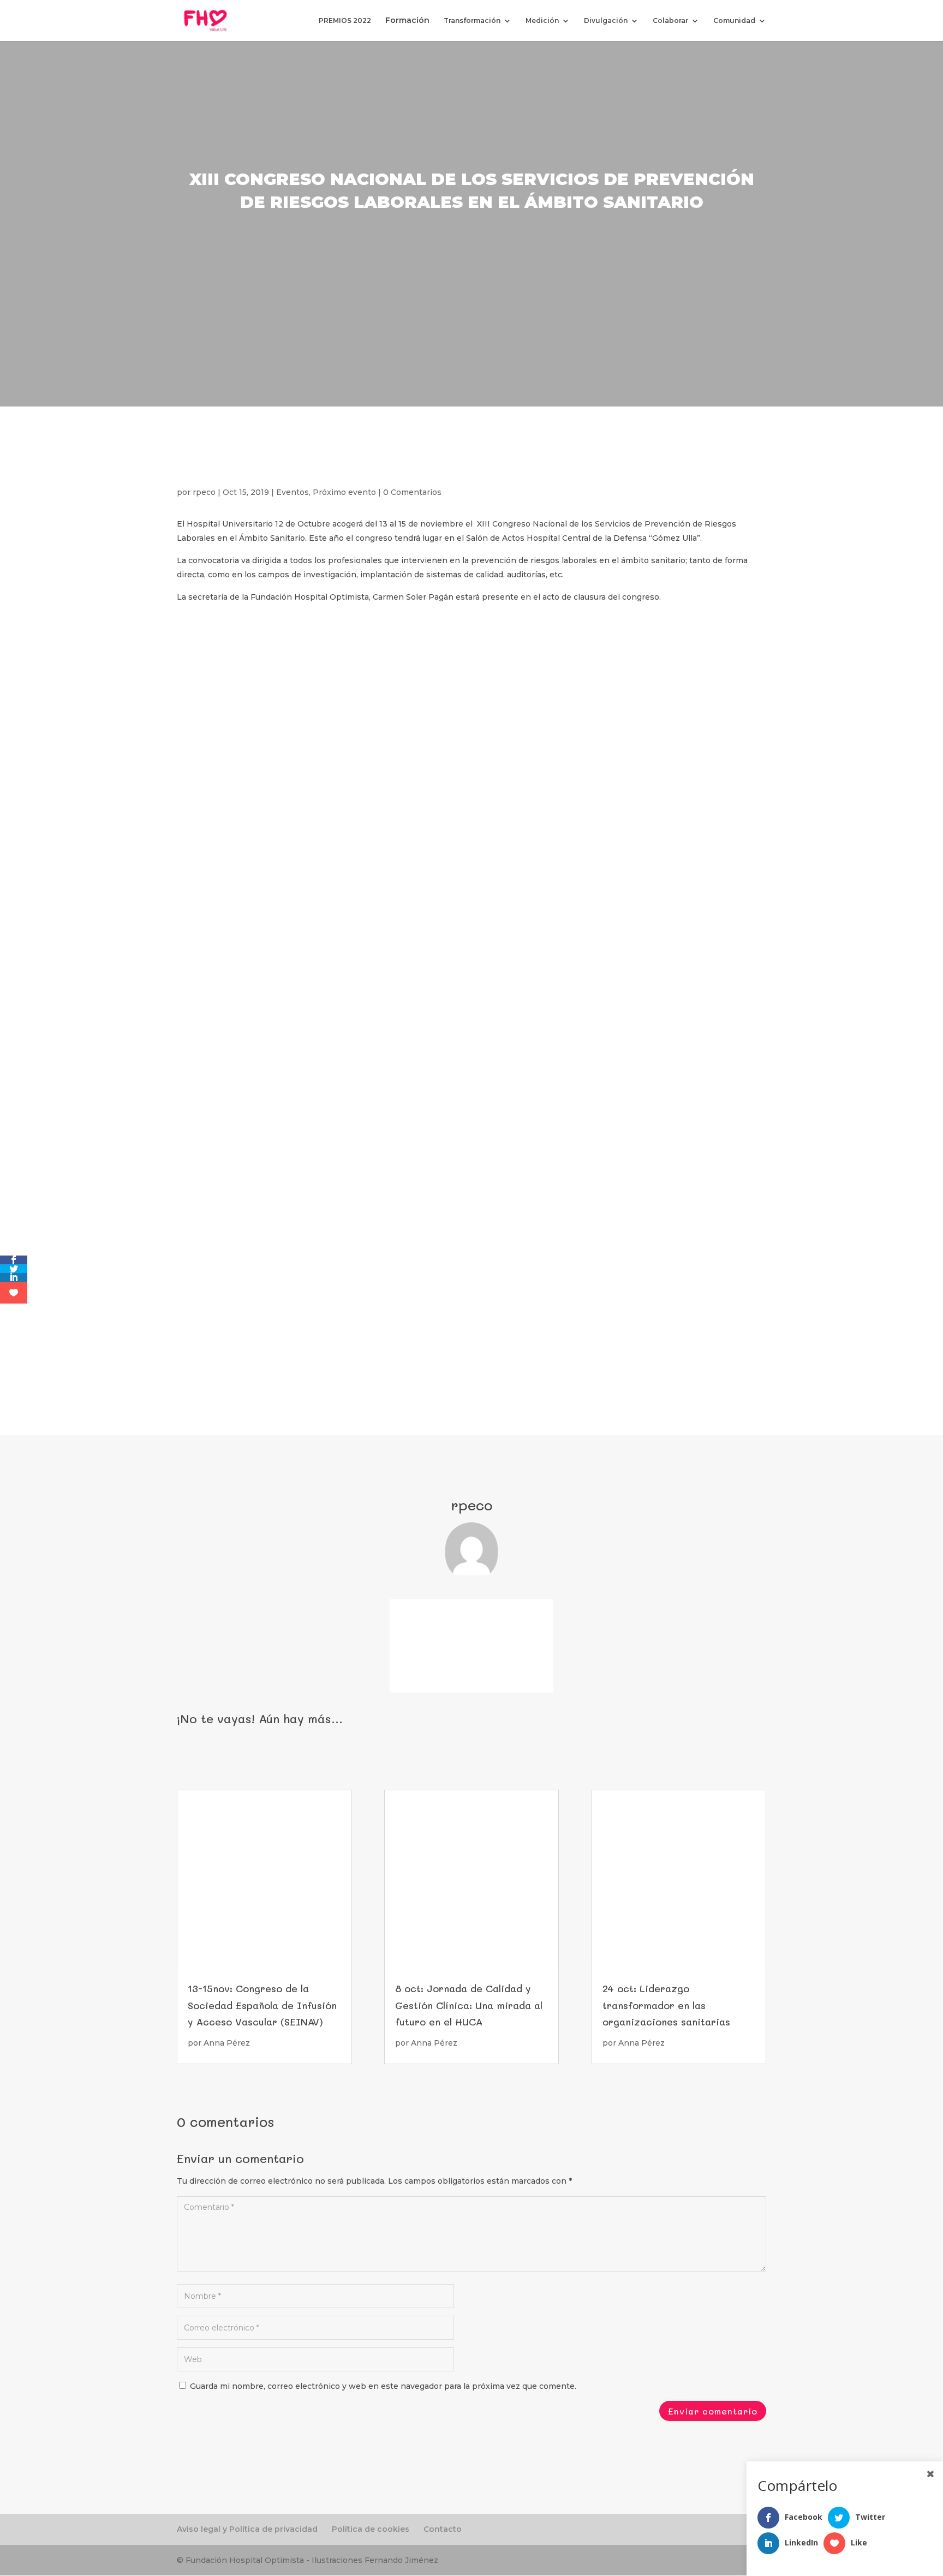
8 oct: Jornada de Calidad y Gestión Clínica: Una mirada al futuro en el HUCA (469, 2005)
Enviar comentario (713, 2411)
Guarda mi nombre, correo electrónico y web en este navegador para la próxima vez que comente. (383, 2386)
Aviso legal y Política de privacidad (247, 2529)
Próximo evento (344, 492)
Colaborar (670, 21)
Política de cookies (371, 2529)
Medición (542, 21)
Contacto (443, 2529)
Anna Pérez (227, 2043)
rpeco (204, 492)
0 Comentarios (412, 492)
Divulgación (606, 21)
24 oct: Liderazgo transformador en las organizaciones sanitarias (666, 2005)
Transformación (472, 21)
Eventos (293, 492)
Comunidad (734, 21)
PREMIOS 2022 (345, 21)
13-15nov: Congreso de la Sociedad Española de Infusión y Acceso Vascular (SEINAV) (262, 2005)
